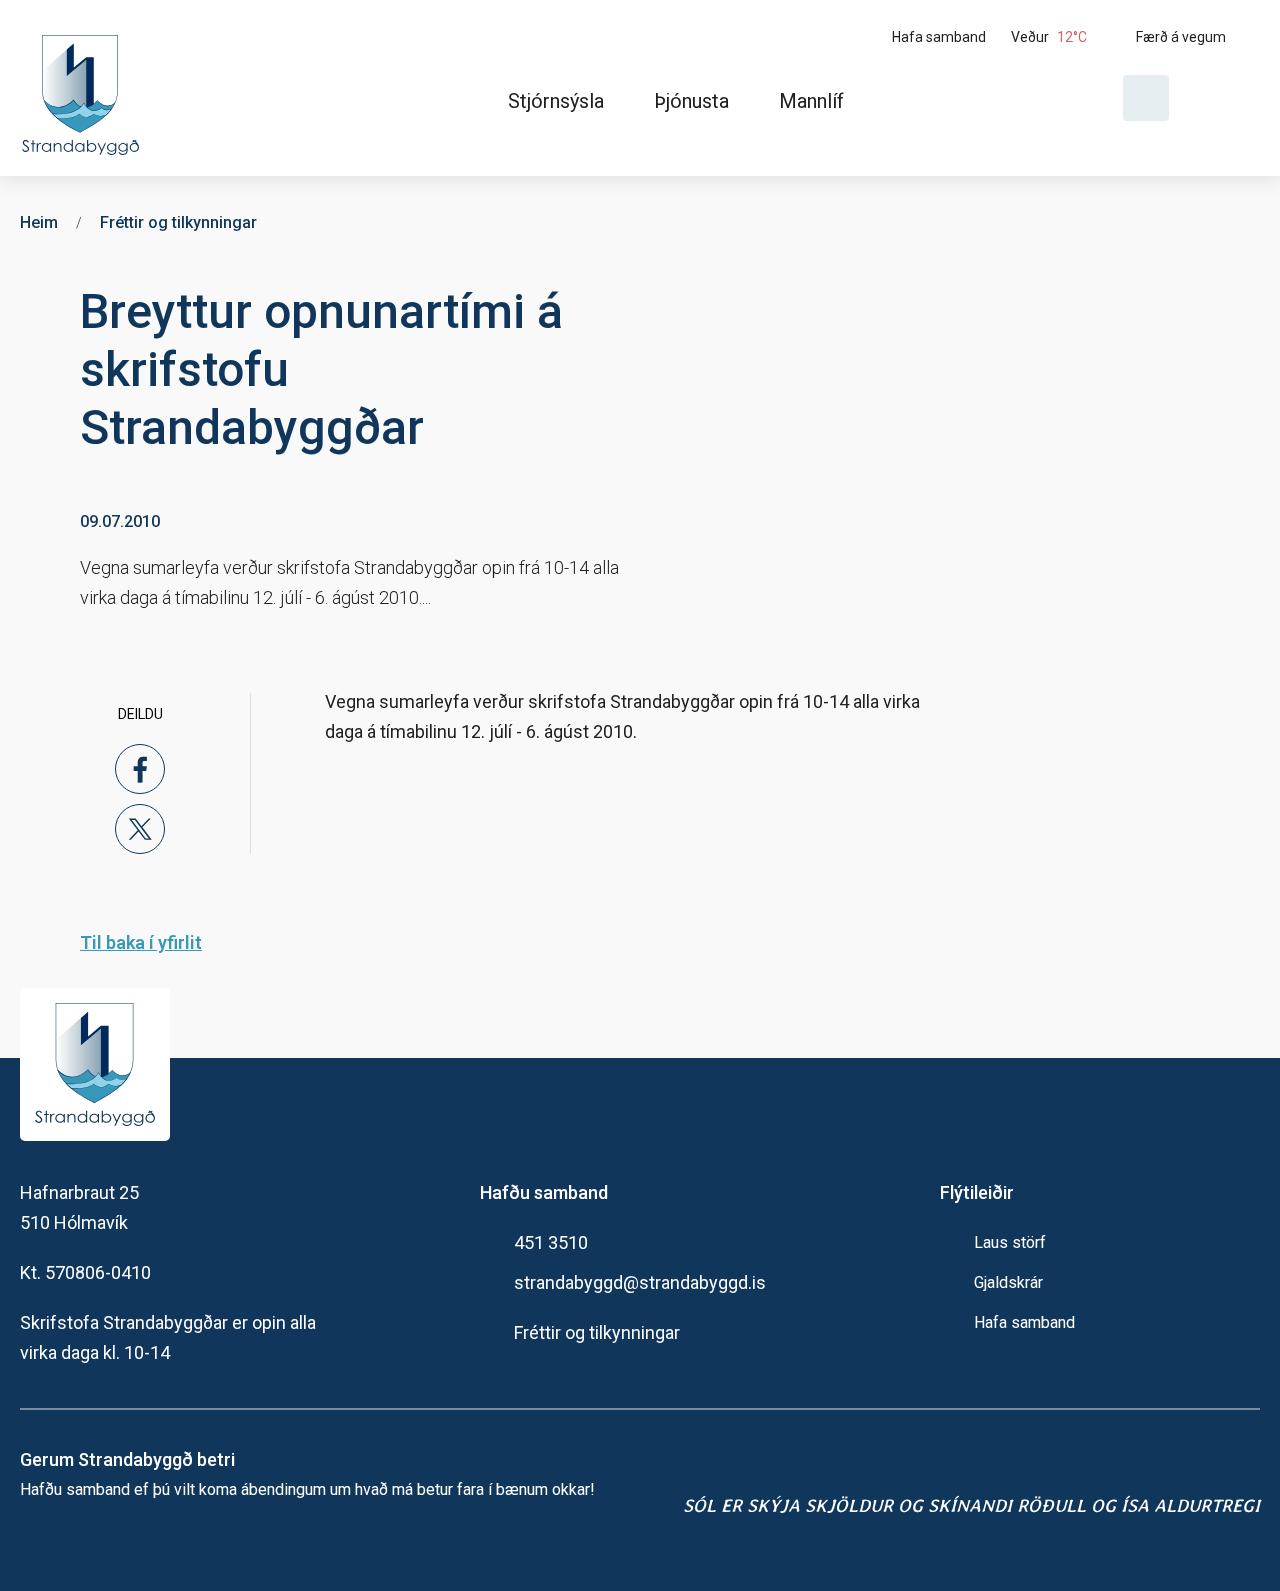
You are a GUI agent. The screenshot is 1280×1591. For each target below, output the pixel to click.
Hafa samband (1024, 1322)
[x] (140, 829)
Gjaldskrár (1008, 1282)
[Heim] (84, 88)
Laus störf (1010, 1242)
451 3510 (551, 1242)
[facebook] (140, 769)
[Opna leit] (1146, 98)
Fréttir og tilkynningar (597, 1332)
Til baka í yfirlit (141, 942)
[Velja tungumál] (1222, 98)
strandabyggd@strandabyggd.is (640, 1282)
